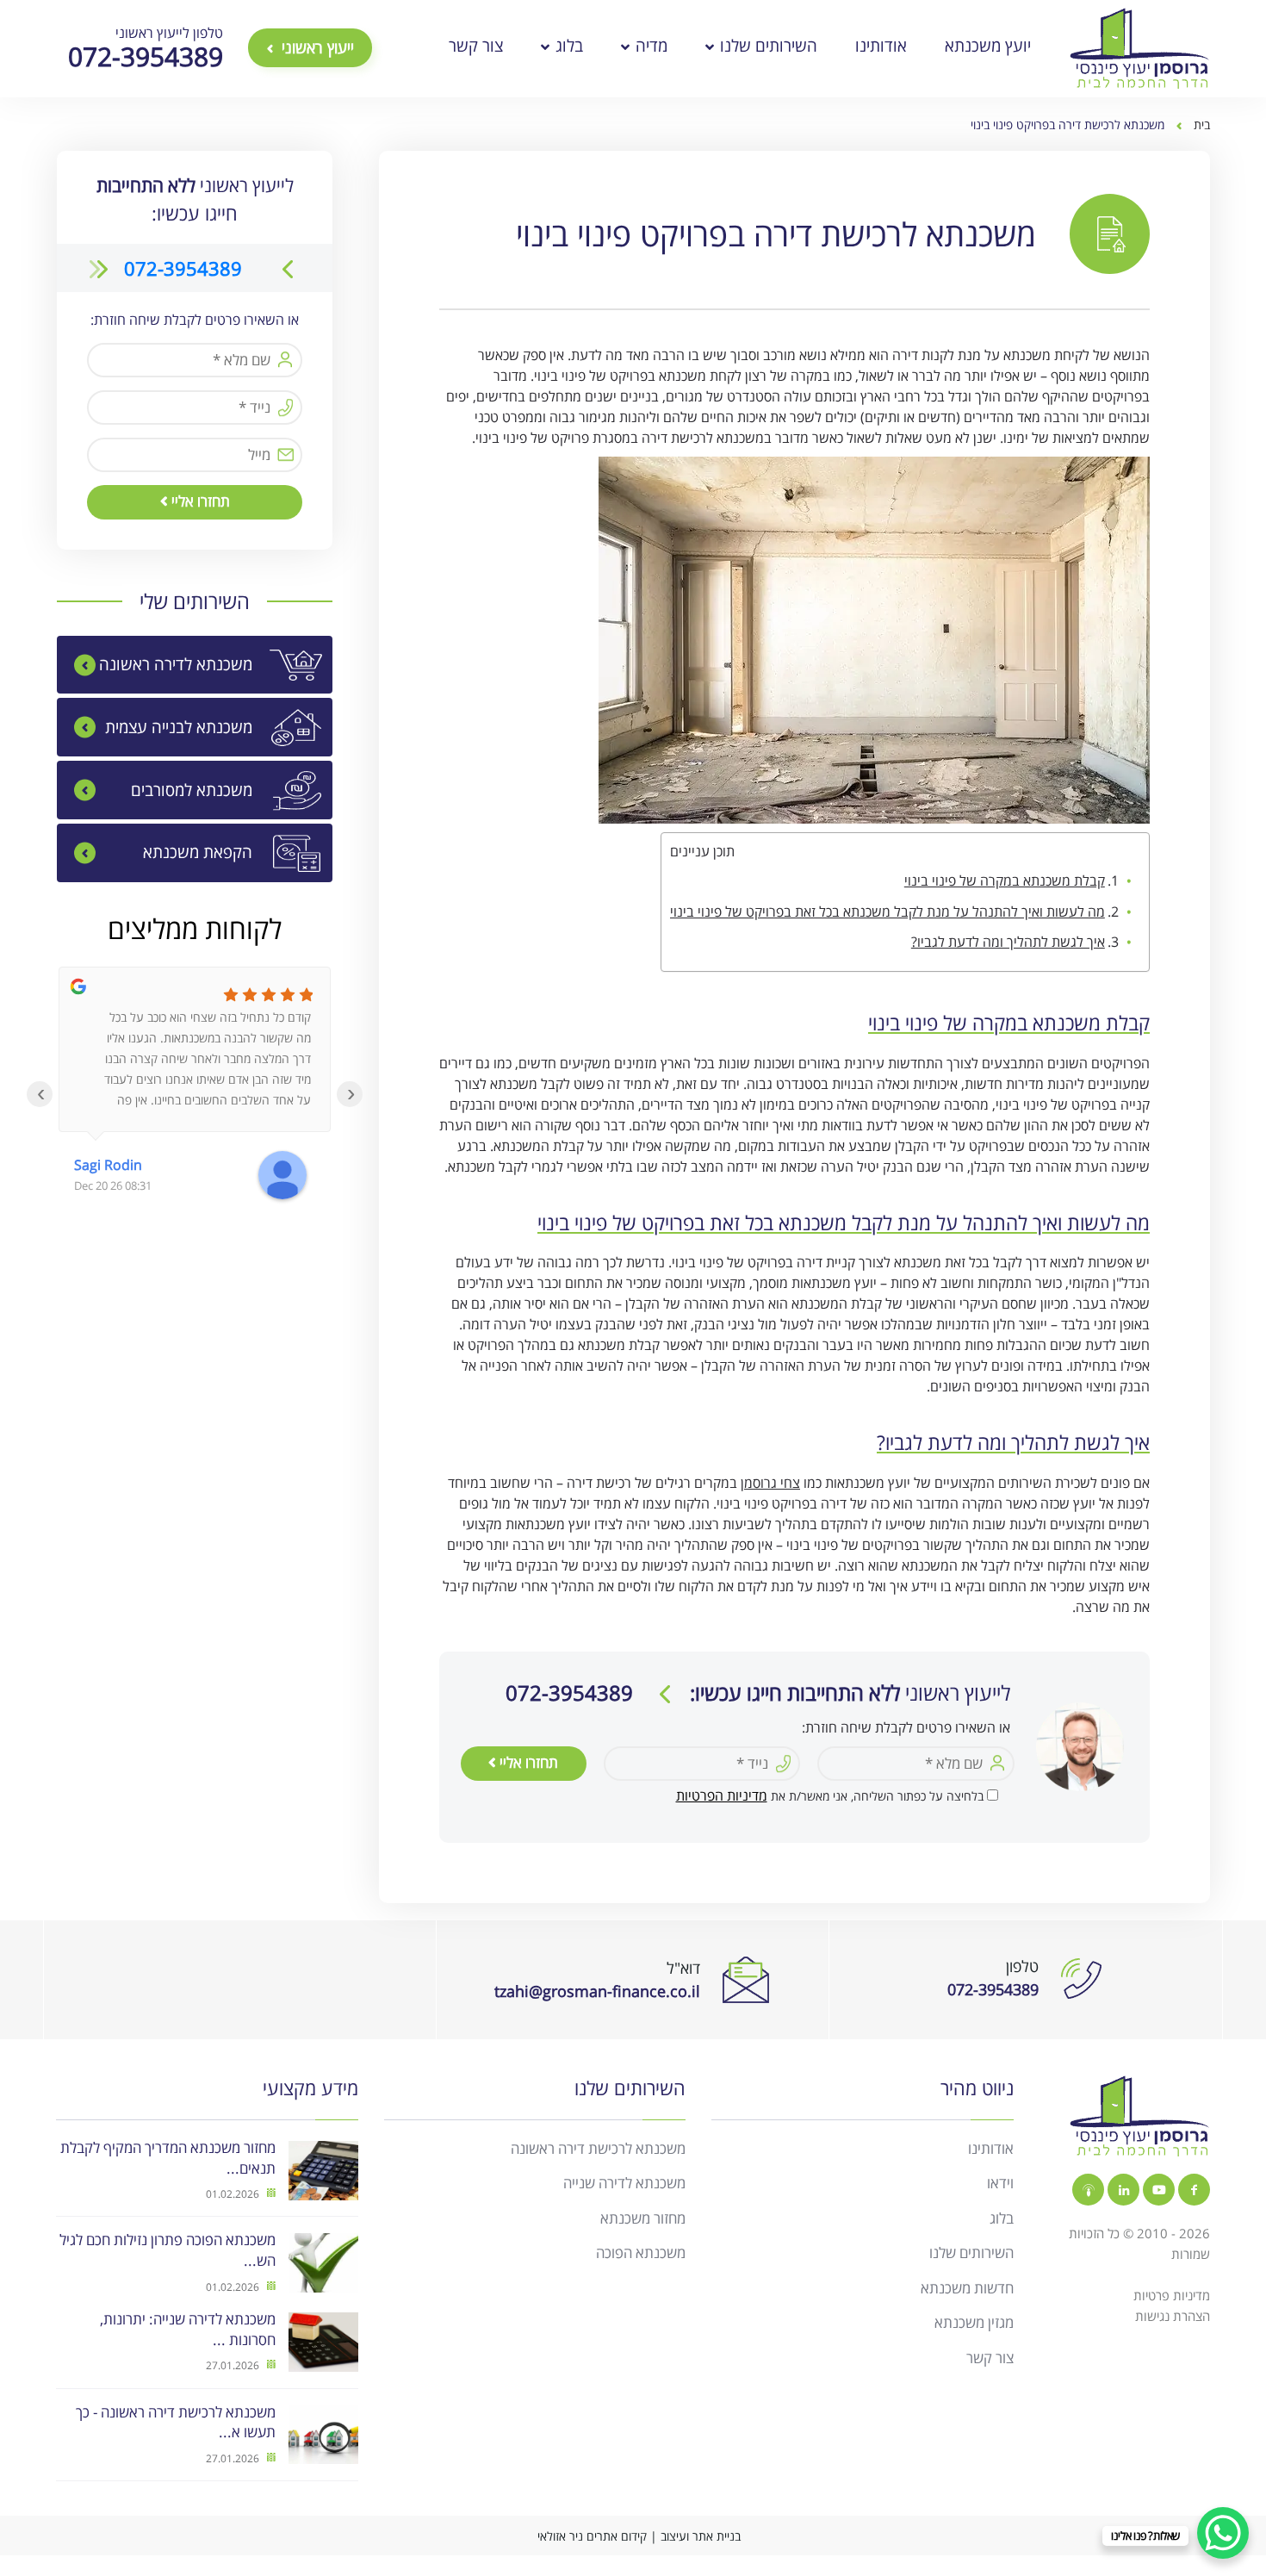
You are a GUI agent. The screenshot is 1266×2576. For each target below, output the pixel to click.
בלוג (567, 46)
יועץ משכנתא (988, 46)
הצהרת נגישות (1173, 2316)
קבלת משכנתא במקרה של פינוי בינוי (1005, 880)
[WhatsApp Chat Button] (1223, 2533)
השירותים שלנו (766, 46)
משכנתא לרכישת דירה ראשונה (598, 2148)
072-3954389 (183, 268)
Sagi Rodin (108, 1165)
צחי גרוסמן (770, 1483)
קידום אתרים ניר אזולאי (592, 2536)
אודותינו (881, 46)
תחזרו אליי (527, 1762)
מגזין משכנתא (974, 2322)
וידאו (1000, 2183)
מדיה (649, 46)
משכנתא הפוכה (641, 2252)
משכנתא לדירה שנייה (624, 2183)
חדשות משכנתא (967, 2288)
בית (1202, 124)
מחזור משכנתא (643, 2218)
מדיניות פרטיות (1172, 2295)
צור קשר (476, 46)
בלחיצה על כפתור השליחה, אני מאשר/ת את (830, 1796)
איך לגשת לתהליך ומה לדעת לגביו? (1008, 942)
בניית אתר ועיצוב (701, 2536)
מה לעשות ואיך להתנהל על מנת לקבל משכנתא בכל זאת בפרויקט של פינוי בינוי (887, 912)
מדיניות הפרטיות (722, 1795)
